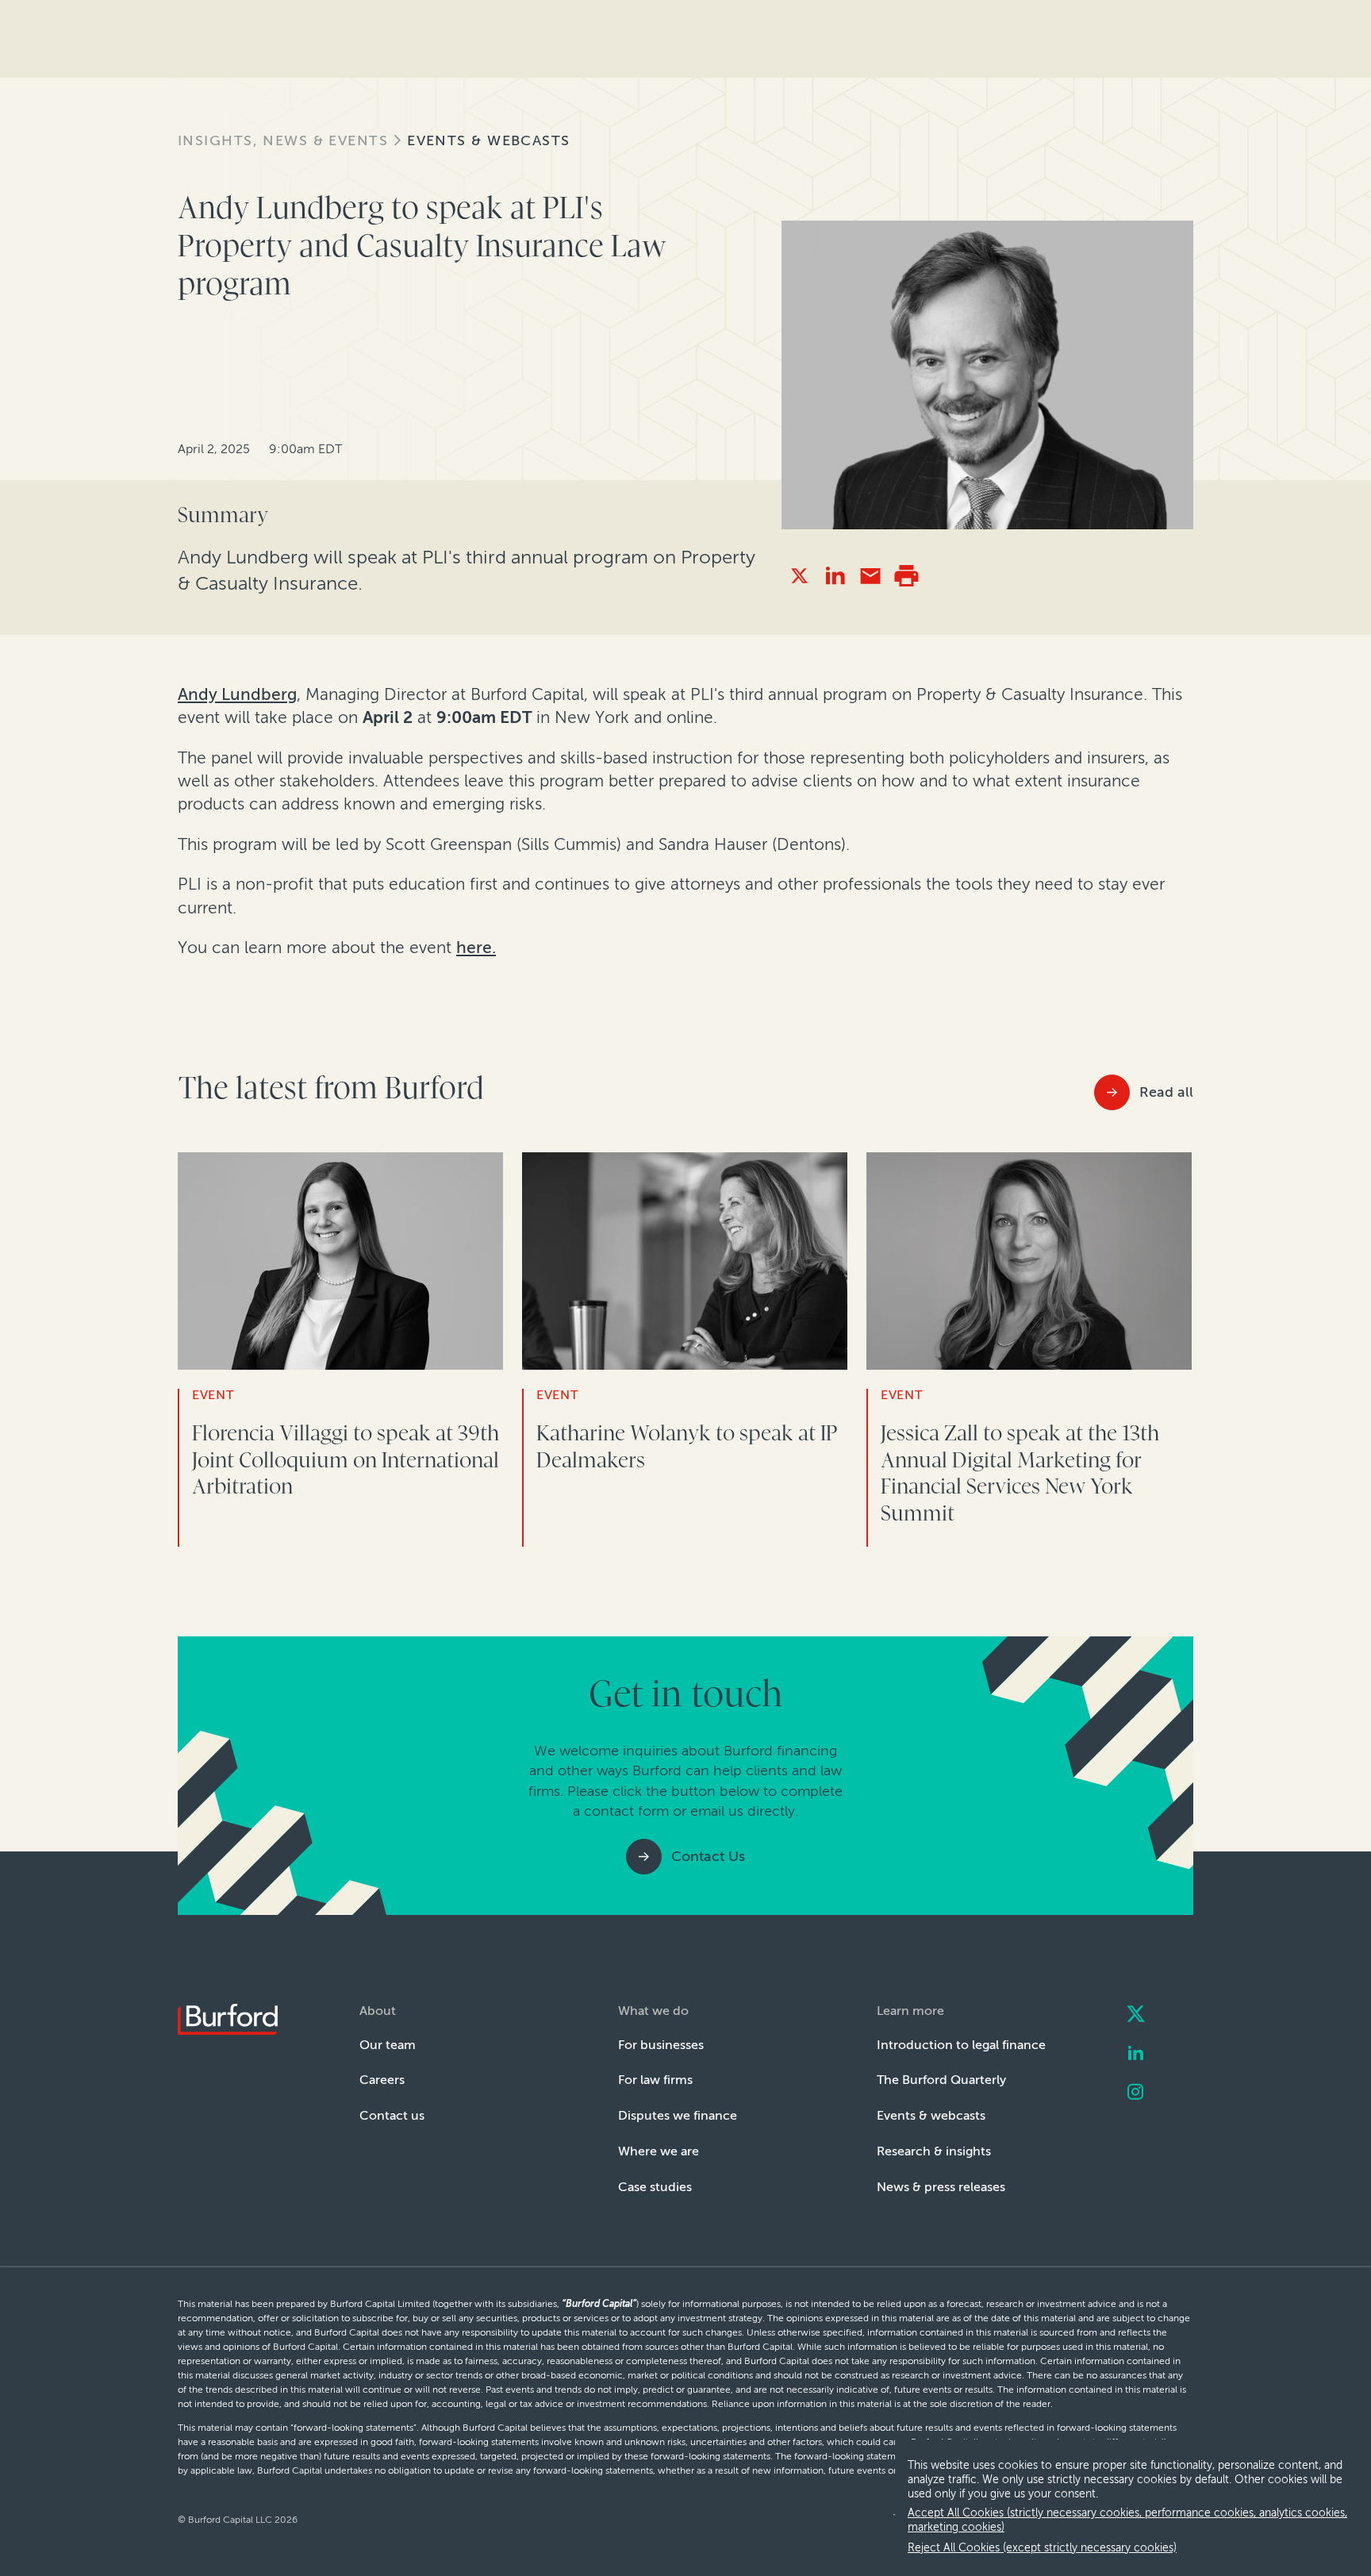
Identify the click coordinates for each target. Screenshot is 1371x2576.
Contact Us (708, 1856)
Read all (1166, 1092)
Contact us (392, 2115)
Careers (382, 2080)
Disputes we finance (678, 2115)
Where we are (659, 2151)
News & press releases (941, 2187)
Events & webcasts (488, 140)
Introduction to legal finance (961, 2045)
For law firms (655, 2080)
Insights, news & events (283, 140)
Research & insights (934, 2151)
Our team (388, 2045)
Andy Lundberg (237, 694)
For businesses (661, 2045)
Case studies (655, 2187)
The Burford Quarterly (941, 2080)
